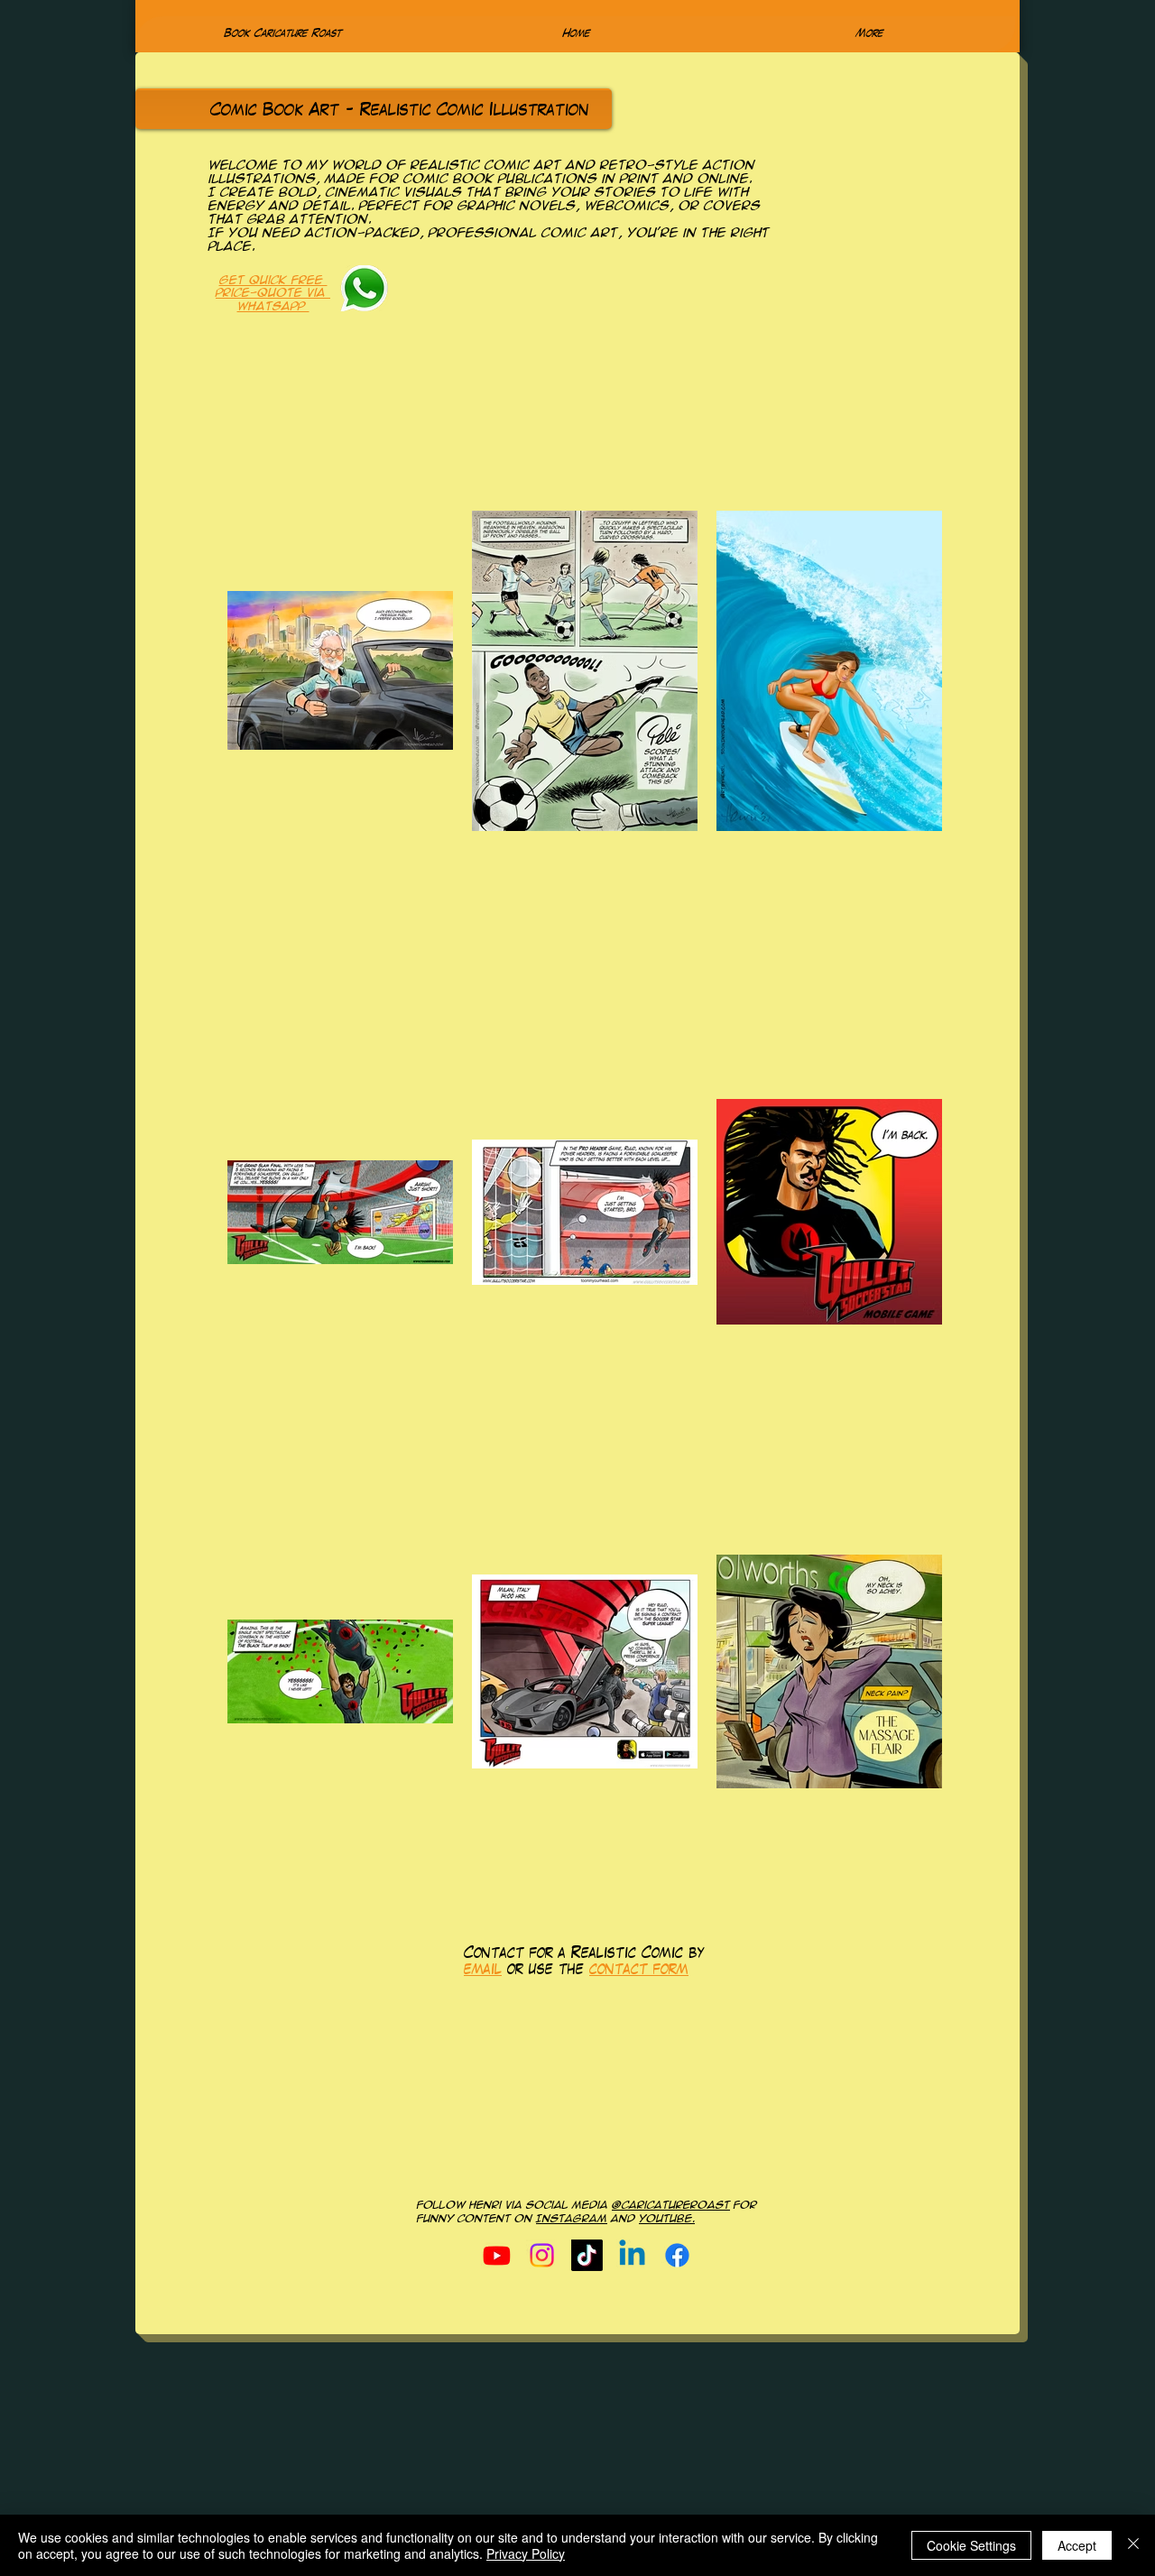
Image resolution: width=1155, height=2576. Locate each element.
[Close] (1133, 2545)
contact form (639, 1971)
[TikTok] (587, 2255)
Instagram (572, 2219)
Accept (1077, 2545)
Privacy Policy (526, 2553)
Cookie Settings (971, 2545)
